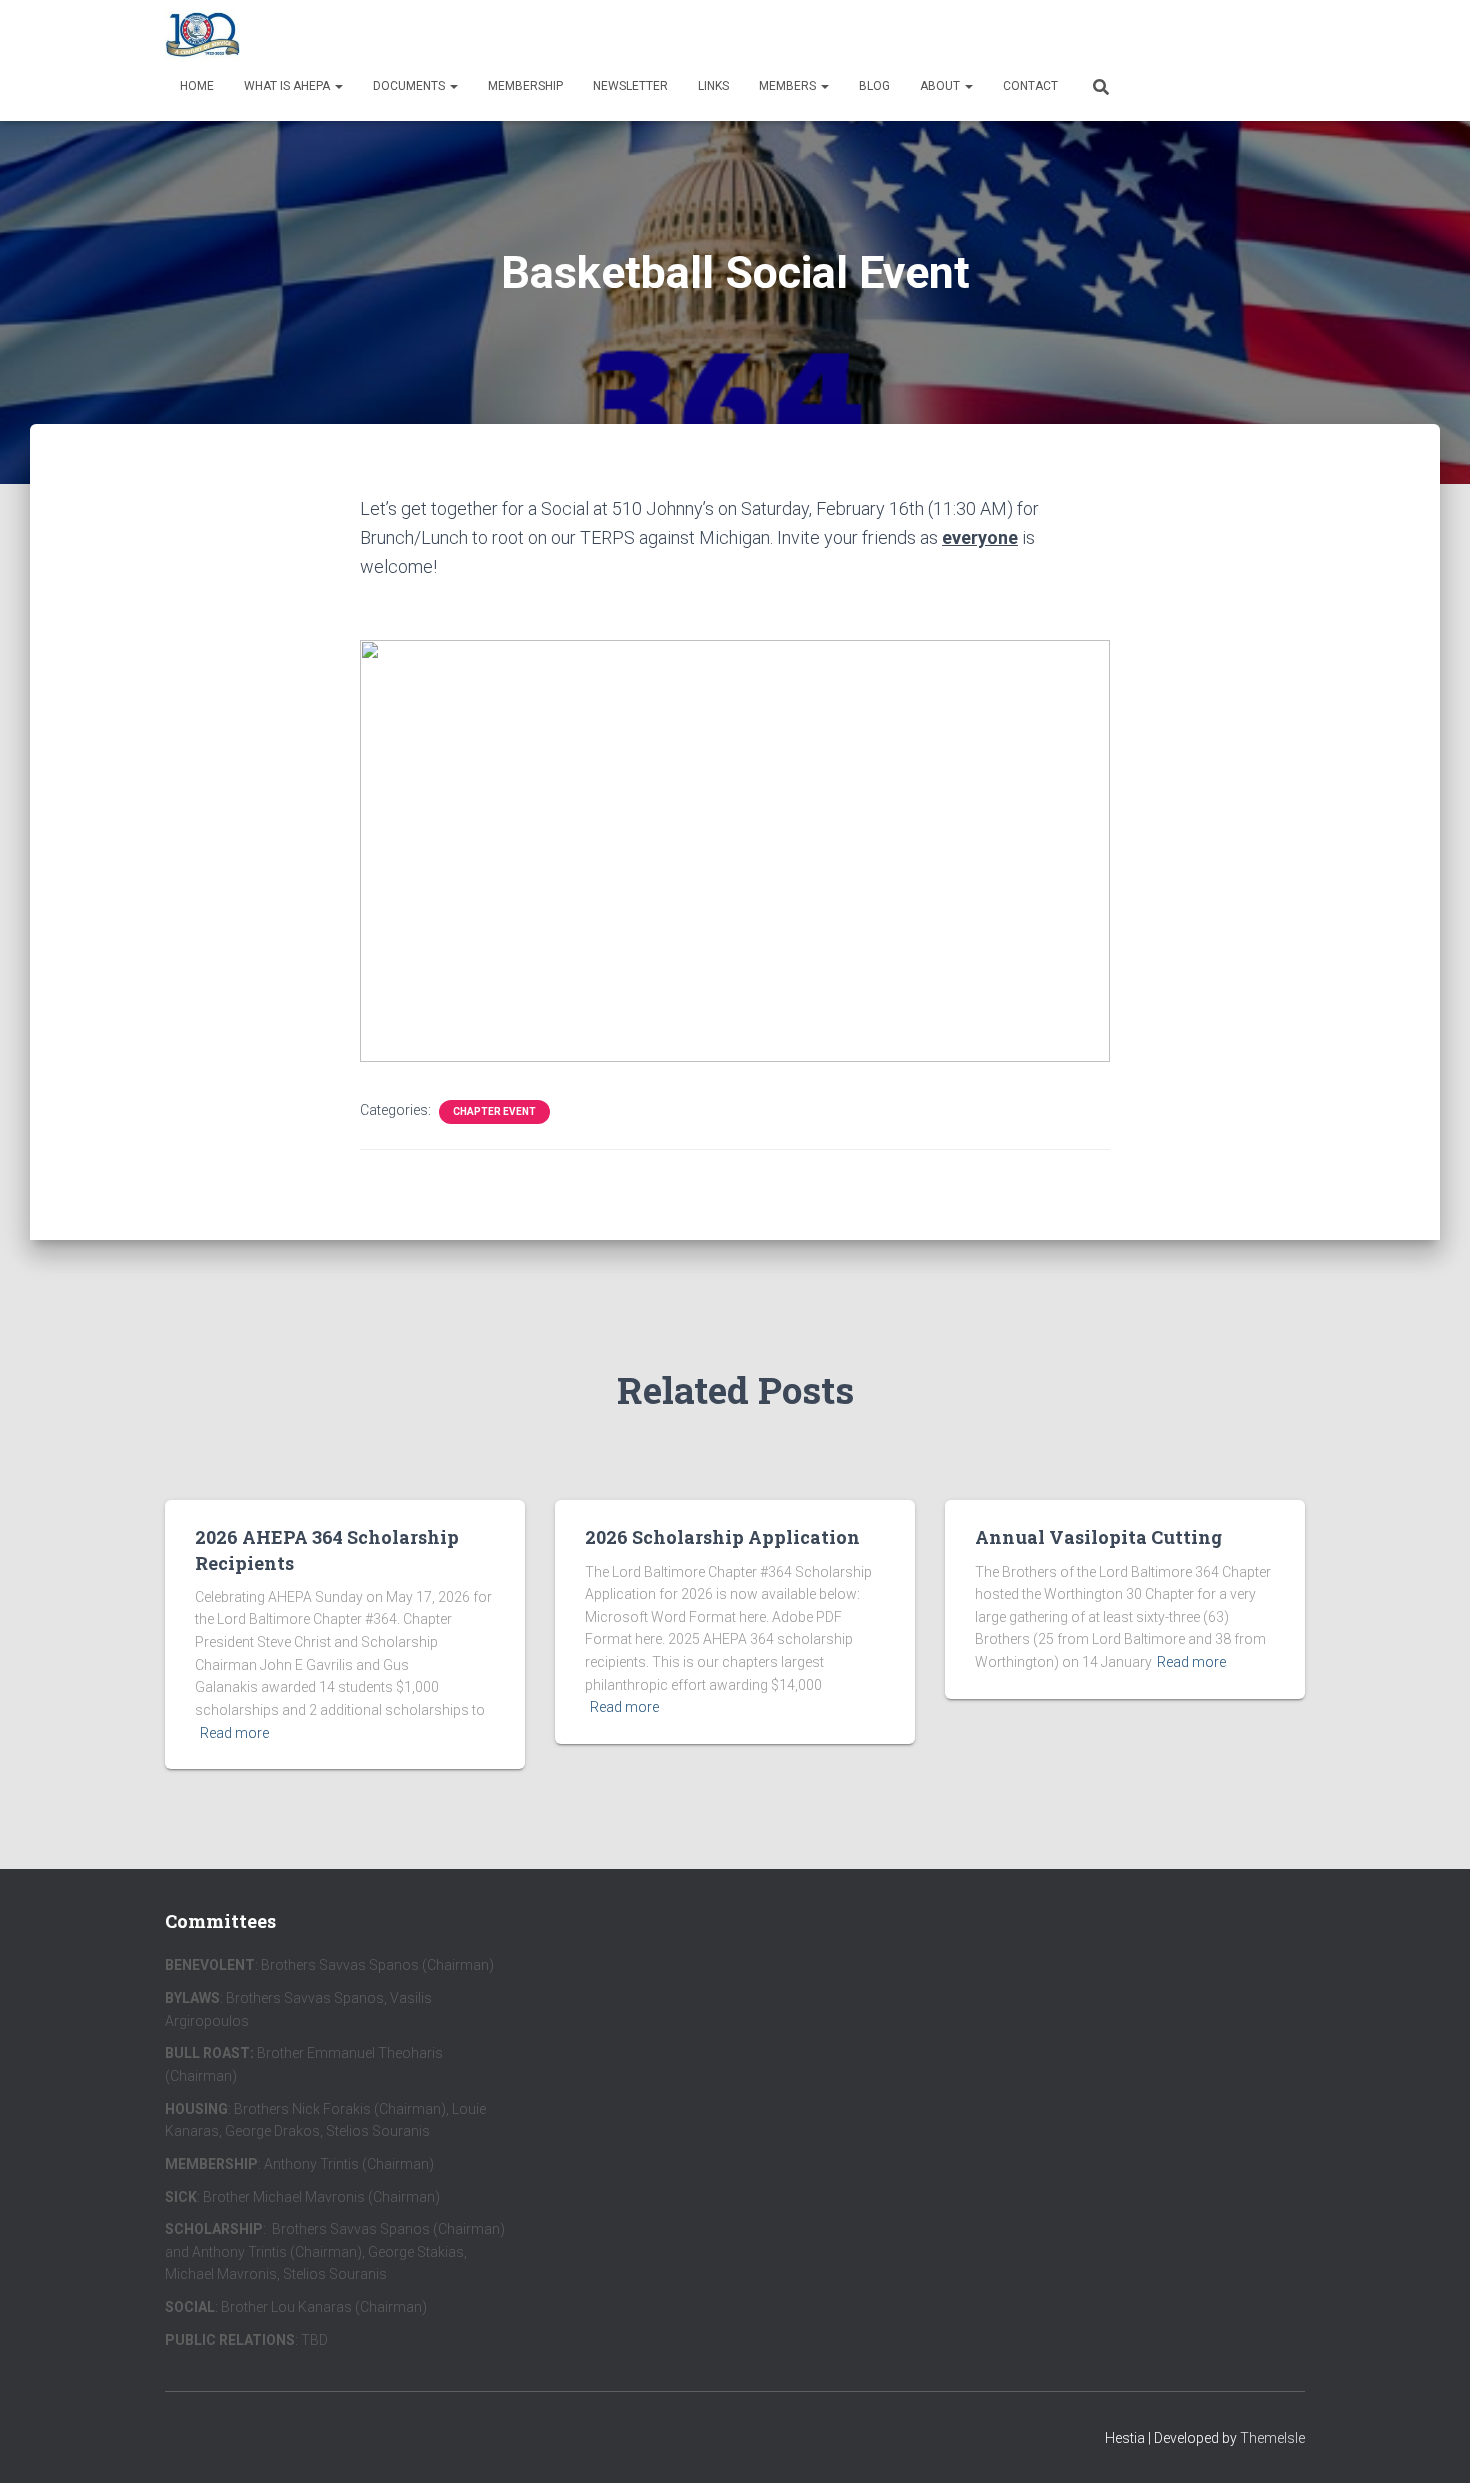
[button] (338, 86)
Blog (874, 86)
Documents (410, 86)
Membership (525, 86)
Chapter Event (494, 1111)
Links (713, 86)
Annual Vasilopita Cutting (1098, 1537)
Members (789, 86)
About (941, 86)
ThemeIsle (1272, 2438)
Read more (234, 1733)
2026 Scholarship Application (722, 1537)
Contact (1030, 86)
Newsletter (630, 86)
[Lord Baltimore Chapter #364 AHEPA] (202, 35)
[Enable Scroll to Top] (1430, 2443)
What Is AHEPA (288, 86)
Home (197, 86)
